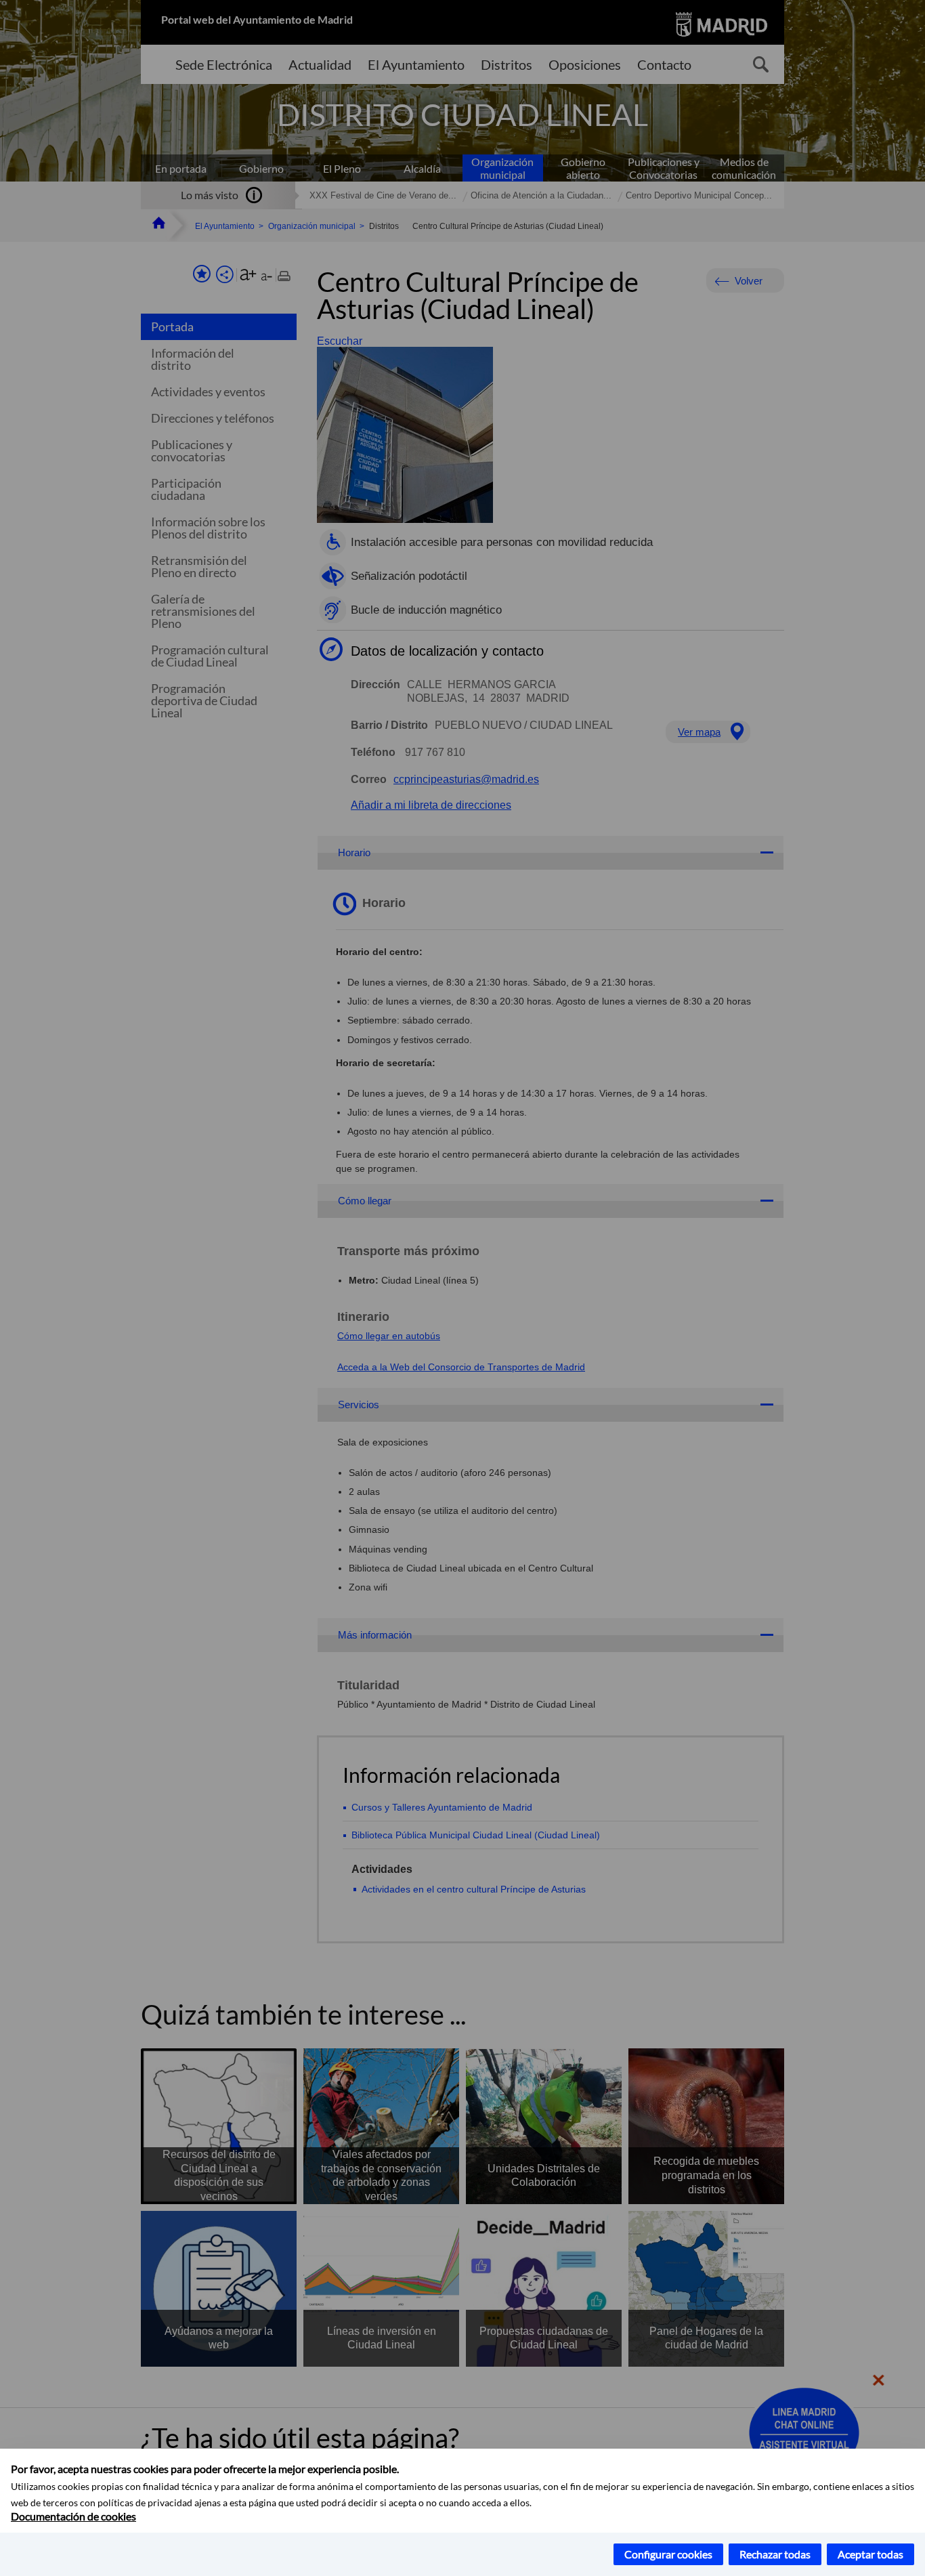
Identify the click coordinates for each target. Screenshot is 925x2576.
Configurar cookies (668, 2554)
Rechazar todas (775, 2554)
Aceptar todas (870, 2554)
